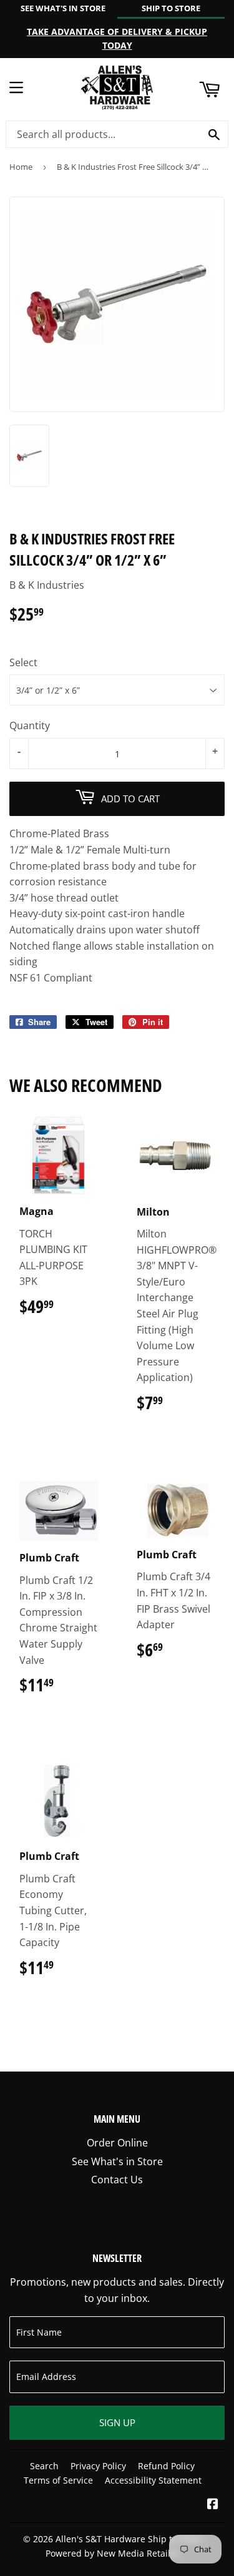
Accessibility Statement (153, 2480)
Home (21, 167)
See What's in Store (117, 2161)
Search (44, 2466)
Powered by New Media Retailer (112, 2553)
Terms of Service (58, 2480)
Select (23, 662)
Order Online (117, 2143)
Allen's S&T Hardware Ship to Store (129, 2539)
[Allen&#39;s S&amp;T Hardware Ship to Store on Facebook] (213, 2505)
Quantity (30, 725)
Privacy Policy (98, 2466)
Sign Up (117, 2422)
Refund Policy (166, 2466)
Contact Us (117, 2180)
